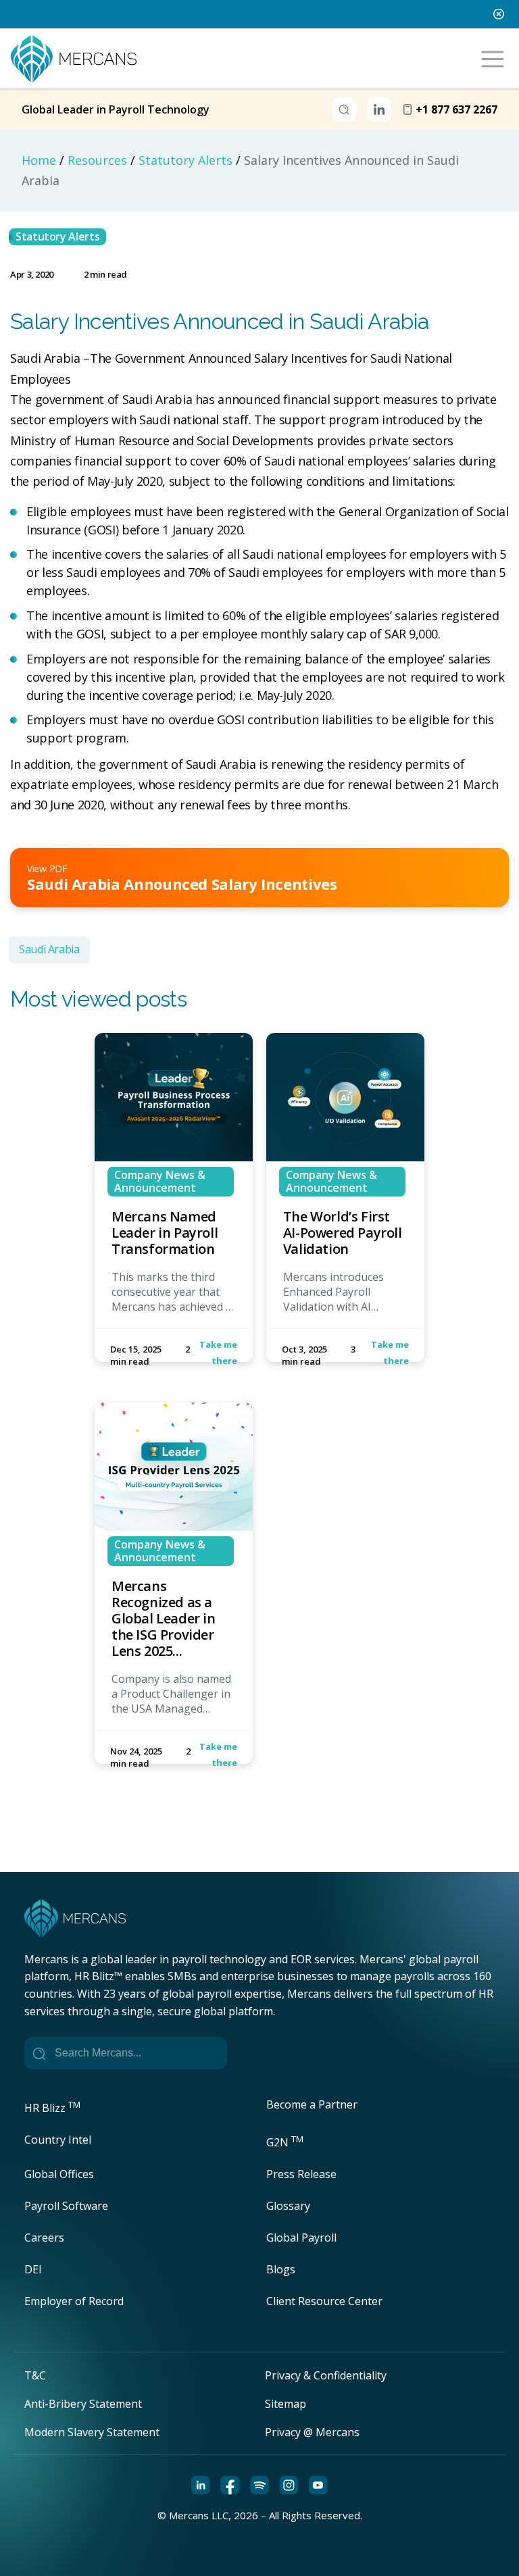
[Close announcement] (499, 14)
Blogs (281, 2269)
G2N (285, 2142)
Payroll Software (66, 2206)
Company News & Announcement (160, 1181)
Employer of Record (74, 2301)
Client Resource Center (324, 2301)
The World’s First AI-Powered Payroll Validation (343, 1233)
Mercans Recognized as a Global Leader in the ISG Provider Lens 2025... (164, 1618)
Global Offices (59, 2174)
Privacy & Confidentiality (326, 2375)
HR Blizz (52, 2108)
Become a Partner (312, 2104)
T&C (35, 2375)
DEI (33, 2269)
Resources (97, 160)
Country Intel (58, 2140)
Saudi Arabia (49, 949)
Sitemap (286, 2404)
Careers (44, 2238)
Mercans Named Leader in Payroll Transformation (165, 1233)
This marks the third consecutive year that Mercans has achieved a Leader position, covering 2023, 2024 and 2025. (173, 1315)
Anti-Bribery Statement (83, 2404)
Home (39, 160)
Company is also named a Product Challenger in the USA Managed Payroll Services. (171, 1701)
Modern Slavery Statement (92, 2432)
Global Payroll (301, 2238)
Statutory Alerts (186, 160)
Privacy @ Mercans (312, 2432)
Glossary (288, 2206)
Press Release (301, 2174)
